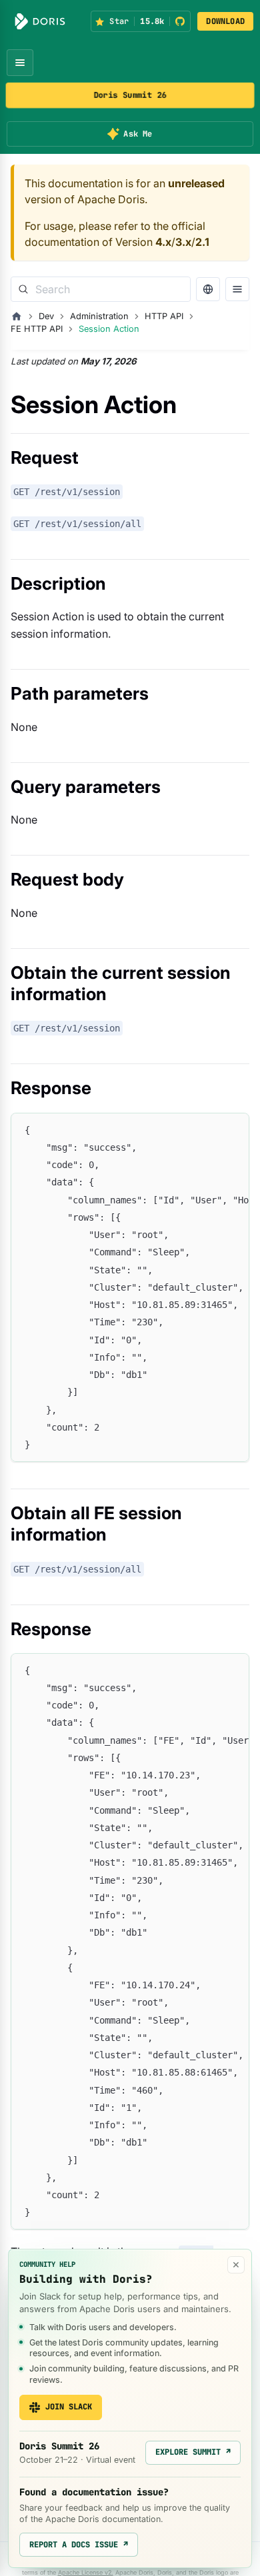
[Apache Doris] (40, 21)
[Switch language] (208, 289)
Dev (46, 316)
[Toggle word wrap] (209, 1129)
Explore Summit (193, 2452)
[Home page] (17, 317)
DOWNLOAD (225, 21)
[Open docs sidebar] (237, 289)
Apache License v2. (86, 2572)
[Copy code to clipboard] (233, 1129)
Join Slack (69, 2407)
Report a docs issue (79, 2545)
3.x (183, 242)
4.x (163, 242)
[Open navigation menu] (20, 63)
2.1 (202, 242)
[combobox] (101, 289)
